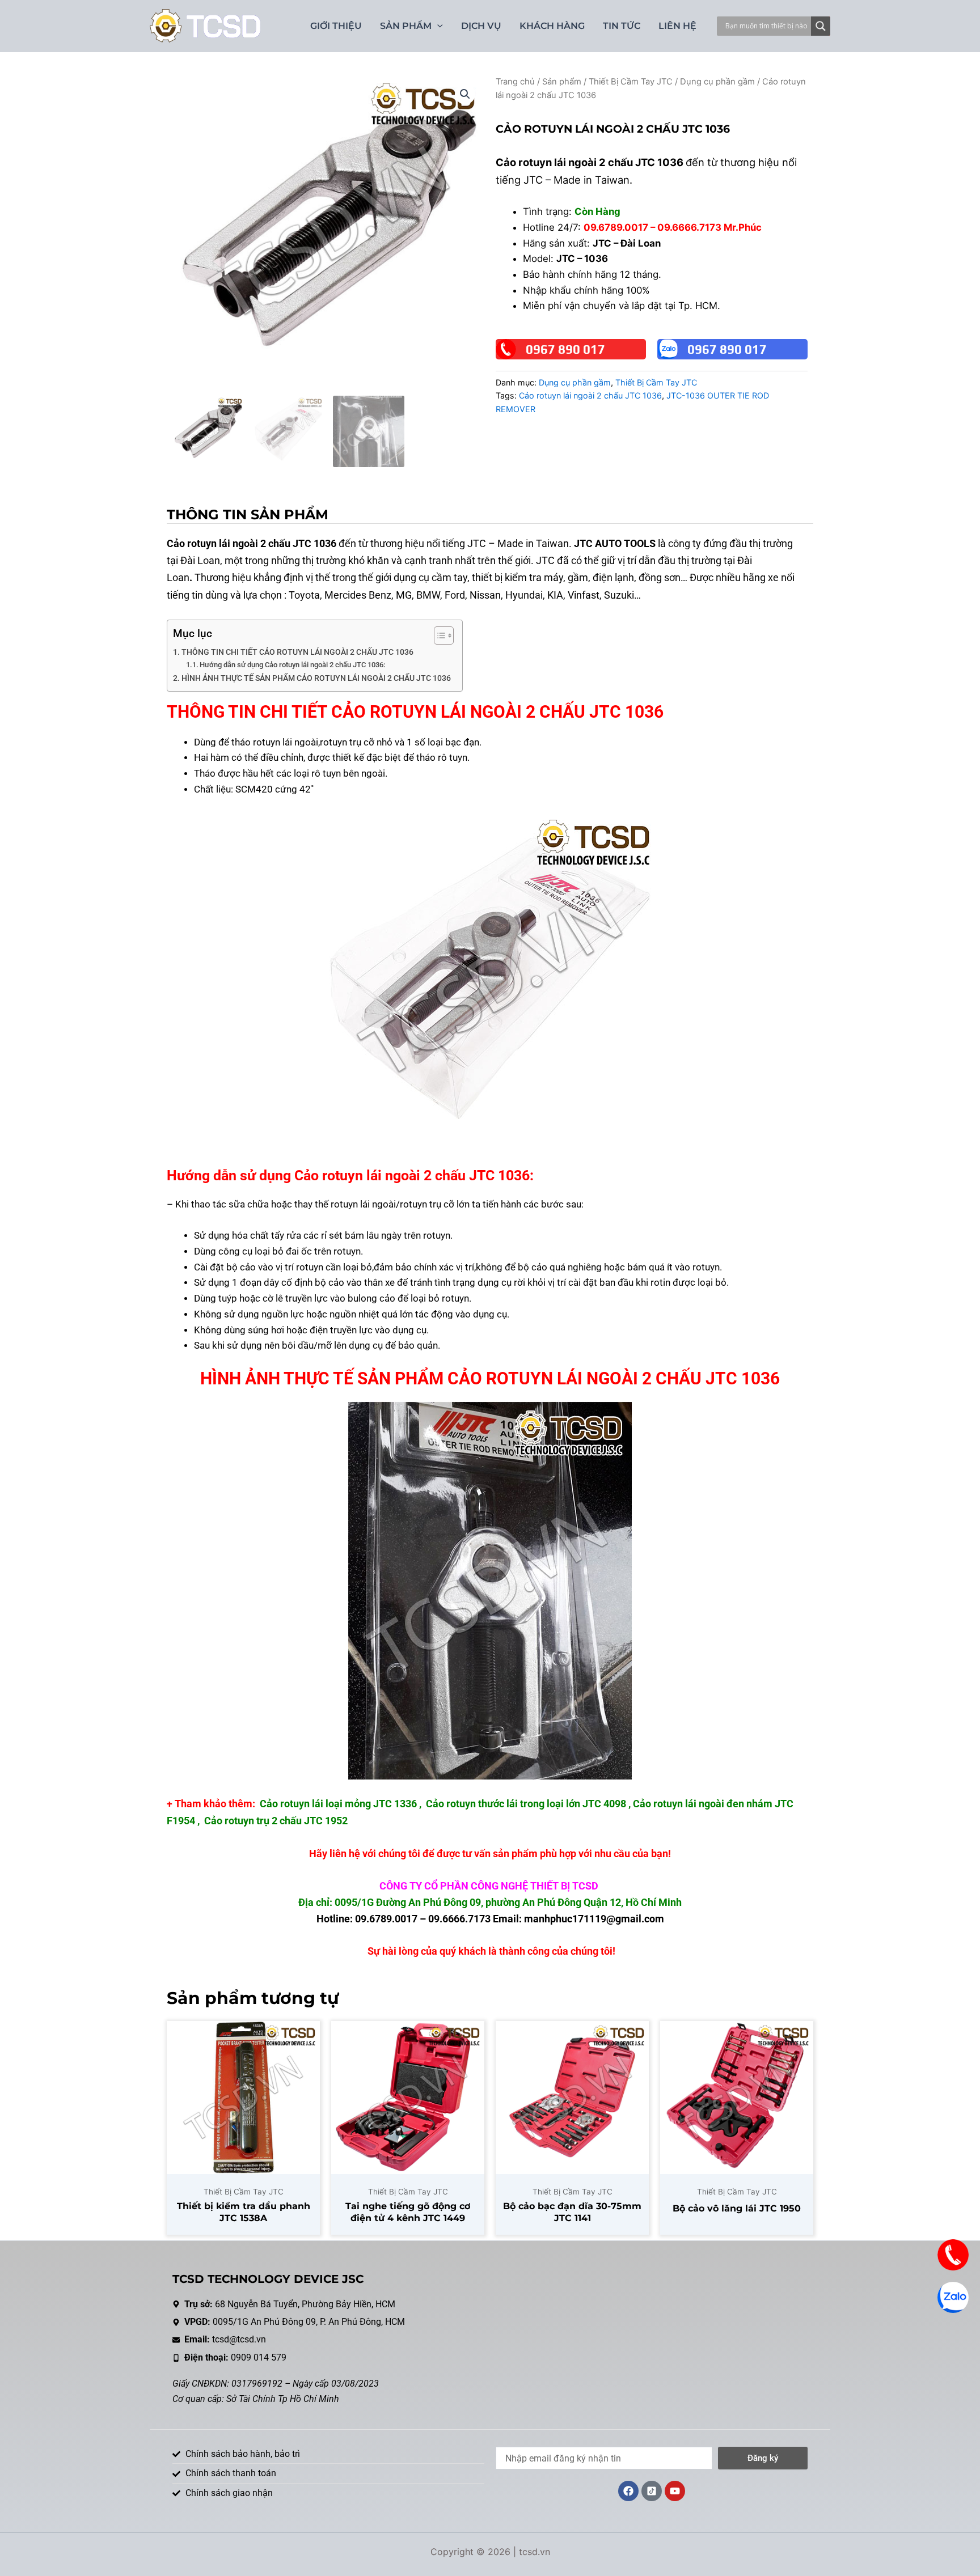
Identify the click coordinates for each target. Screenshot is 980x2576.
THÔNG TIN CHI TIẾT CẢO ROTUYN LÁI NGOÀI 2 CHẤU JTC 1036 (297, 652)
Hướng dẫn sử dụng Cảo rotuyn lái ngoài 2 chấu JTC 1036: (292, 665)
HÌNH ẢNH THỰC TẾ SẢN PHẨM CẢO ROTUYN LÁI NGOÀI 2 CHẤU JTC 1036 (316, 678)
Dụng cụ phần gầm (717, 82)
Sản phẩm (562, 82)
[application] (437, 26)
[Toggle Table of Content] (438, 635)
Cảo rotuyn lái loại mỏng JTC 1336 (338, 1804)
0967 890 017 (565, 349)
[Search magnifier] (821, 26)
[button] (465, 94)
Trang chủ (515, 82)
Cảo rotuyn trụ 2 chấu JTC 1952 (276, 1821)
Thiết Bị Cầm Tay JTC (631, 82)
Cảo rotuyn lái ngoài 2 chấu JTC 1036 (590, 395)
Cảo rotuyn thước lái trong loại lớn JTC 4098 (526, 1804)
